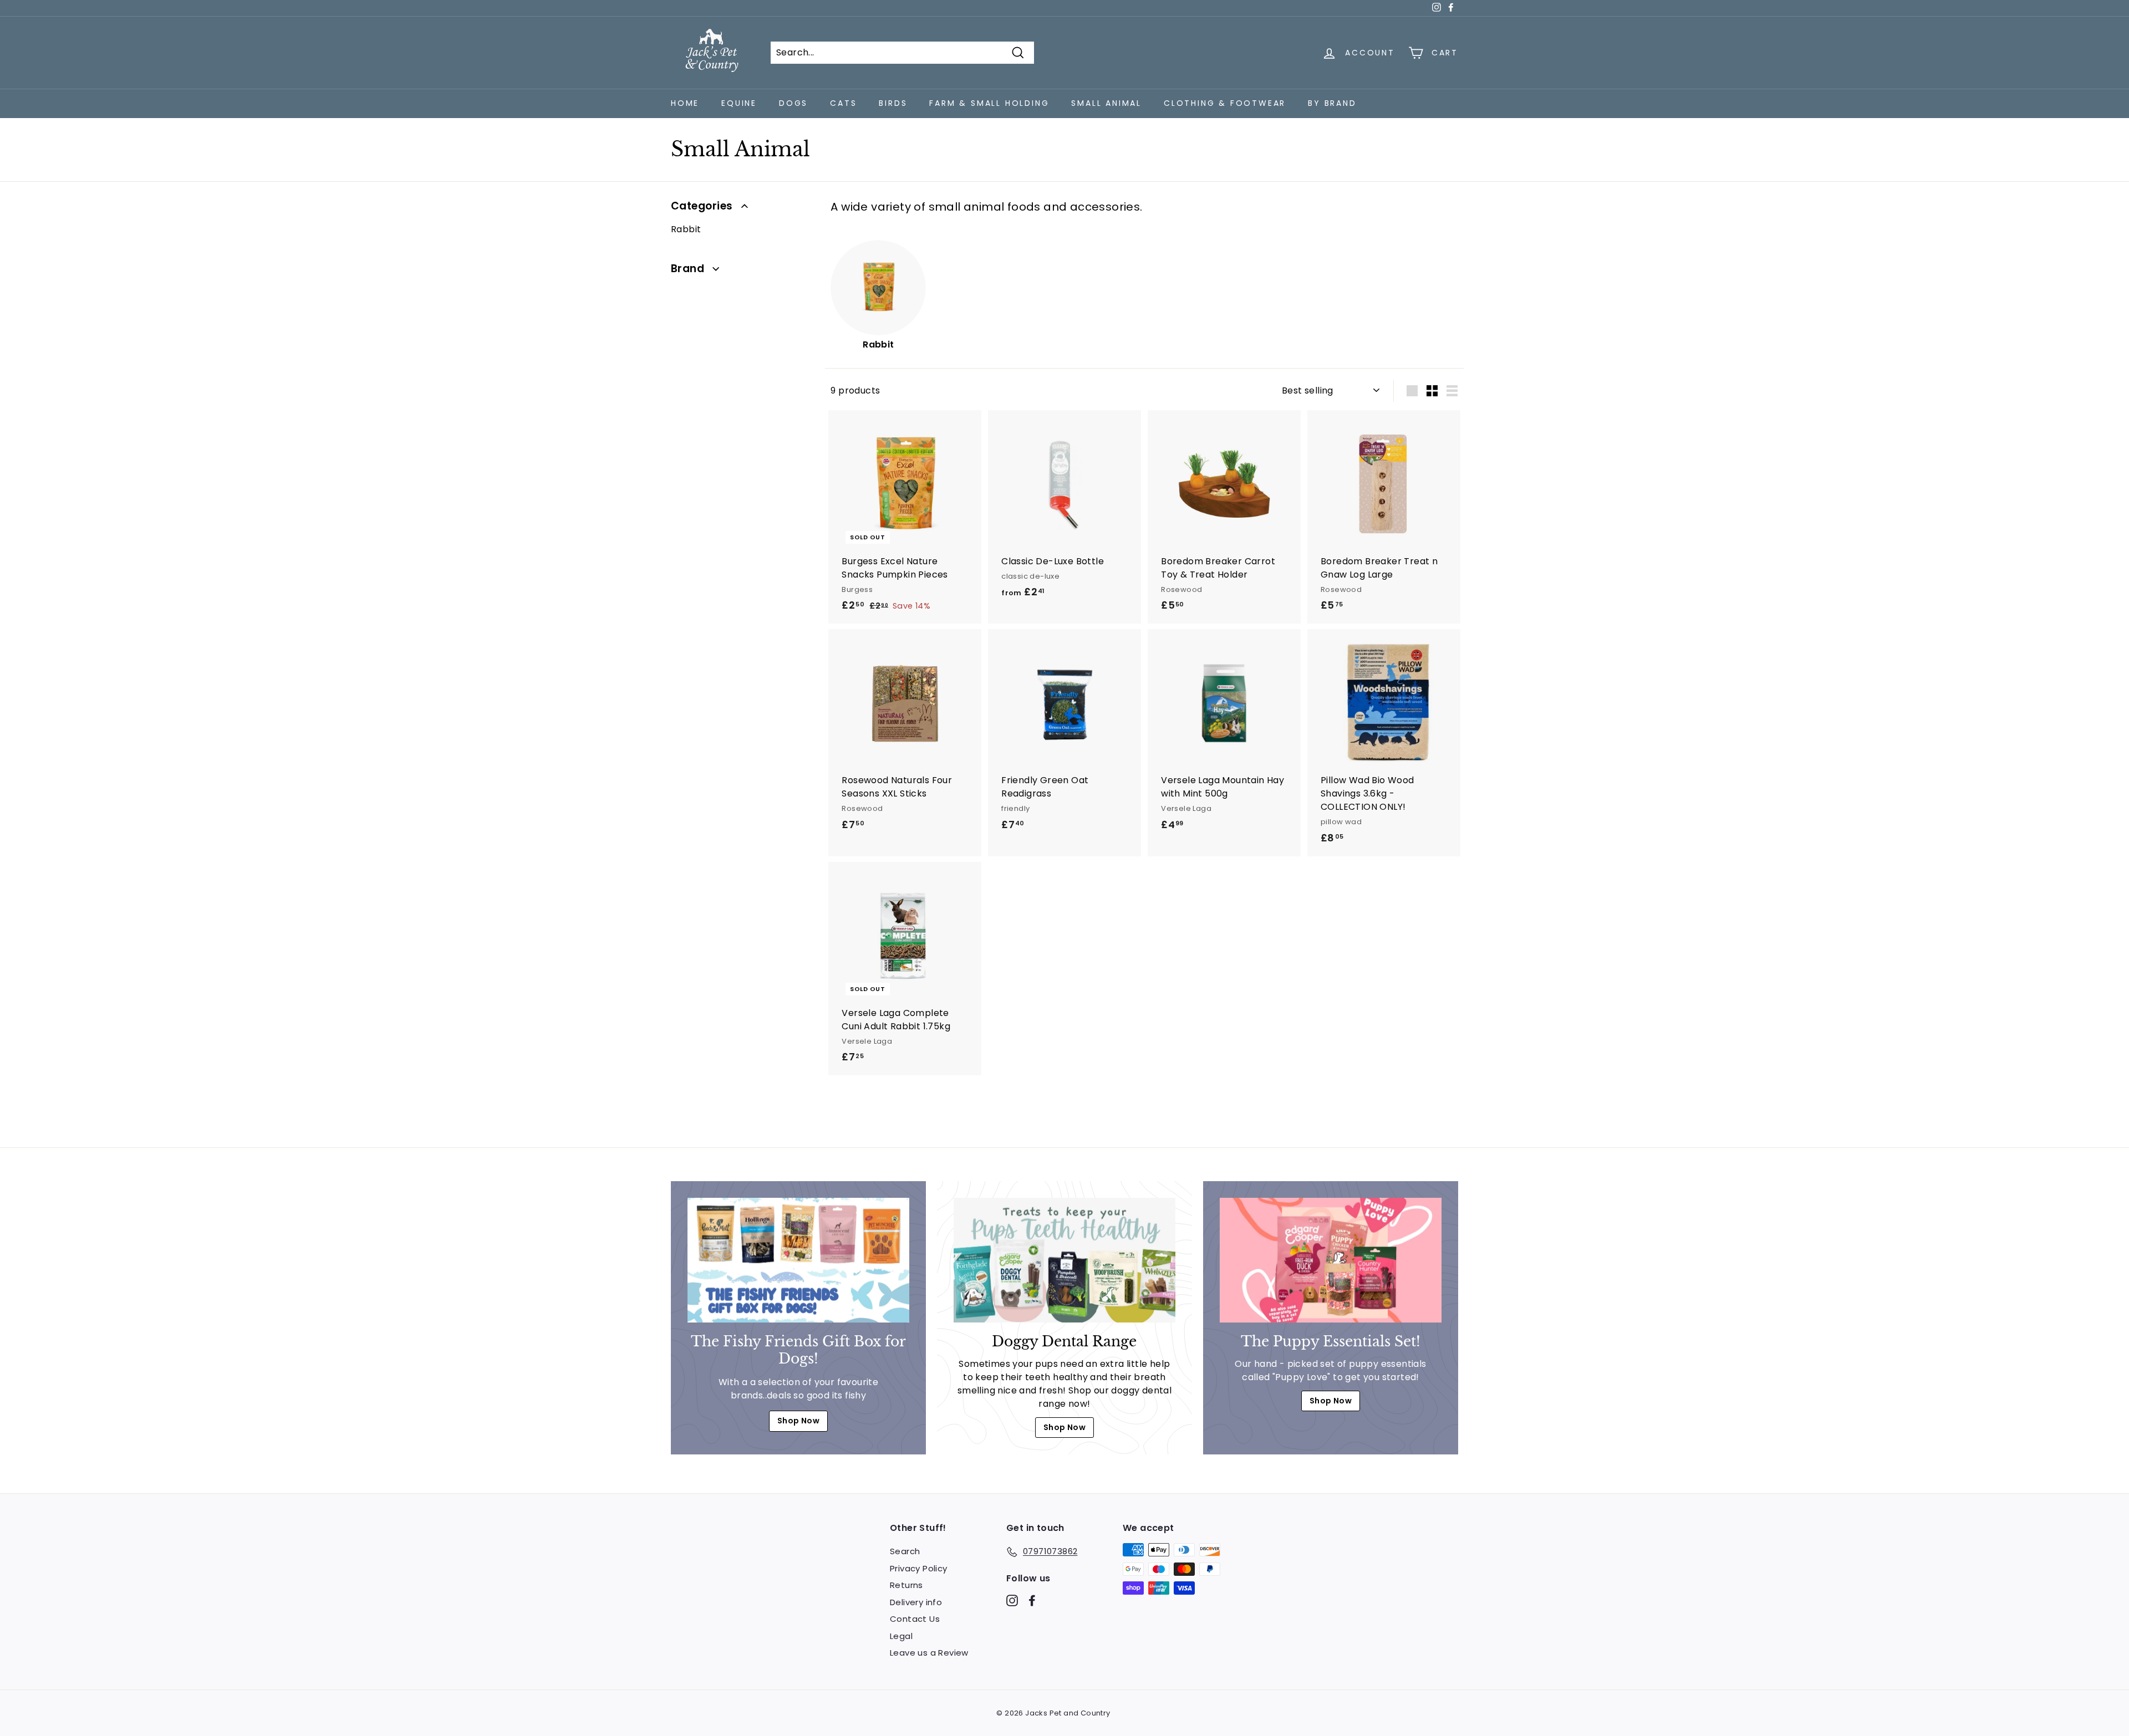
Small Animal (1106, 103)
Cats (843, 103)
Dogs (793, 103)
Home (685, 103)
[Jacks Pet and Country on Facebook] (1032, 1600)
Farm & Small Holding (989, 103)
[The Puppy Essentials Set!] (1331, 1260)
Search (905, 1551)
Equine (739, 103)
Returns (906, 1585)
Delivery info (916, 1602)
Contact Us (915, 1619)
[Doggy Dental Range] (1064, 1260)
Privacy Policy (919, 1568)
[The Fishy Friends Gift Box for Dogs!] (798, 1260)
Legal (901, 1636)
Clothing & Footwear (1225, 103)
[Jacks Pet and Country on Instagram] (1012, 1600)
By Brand (1332, 103)
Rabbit (686, 229)
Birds (893, 103)
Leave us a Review (929, 1653)
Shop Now (798, 1421)
